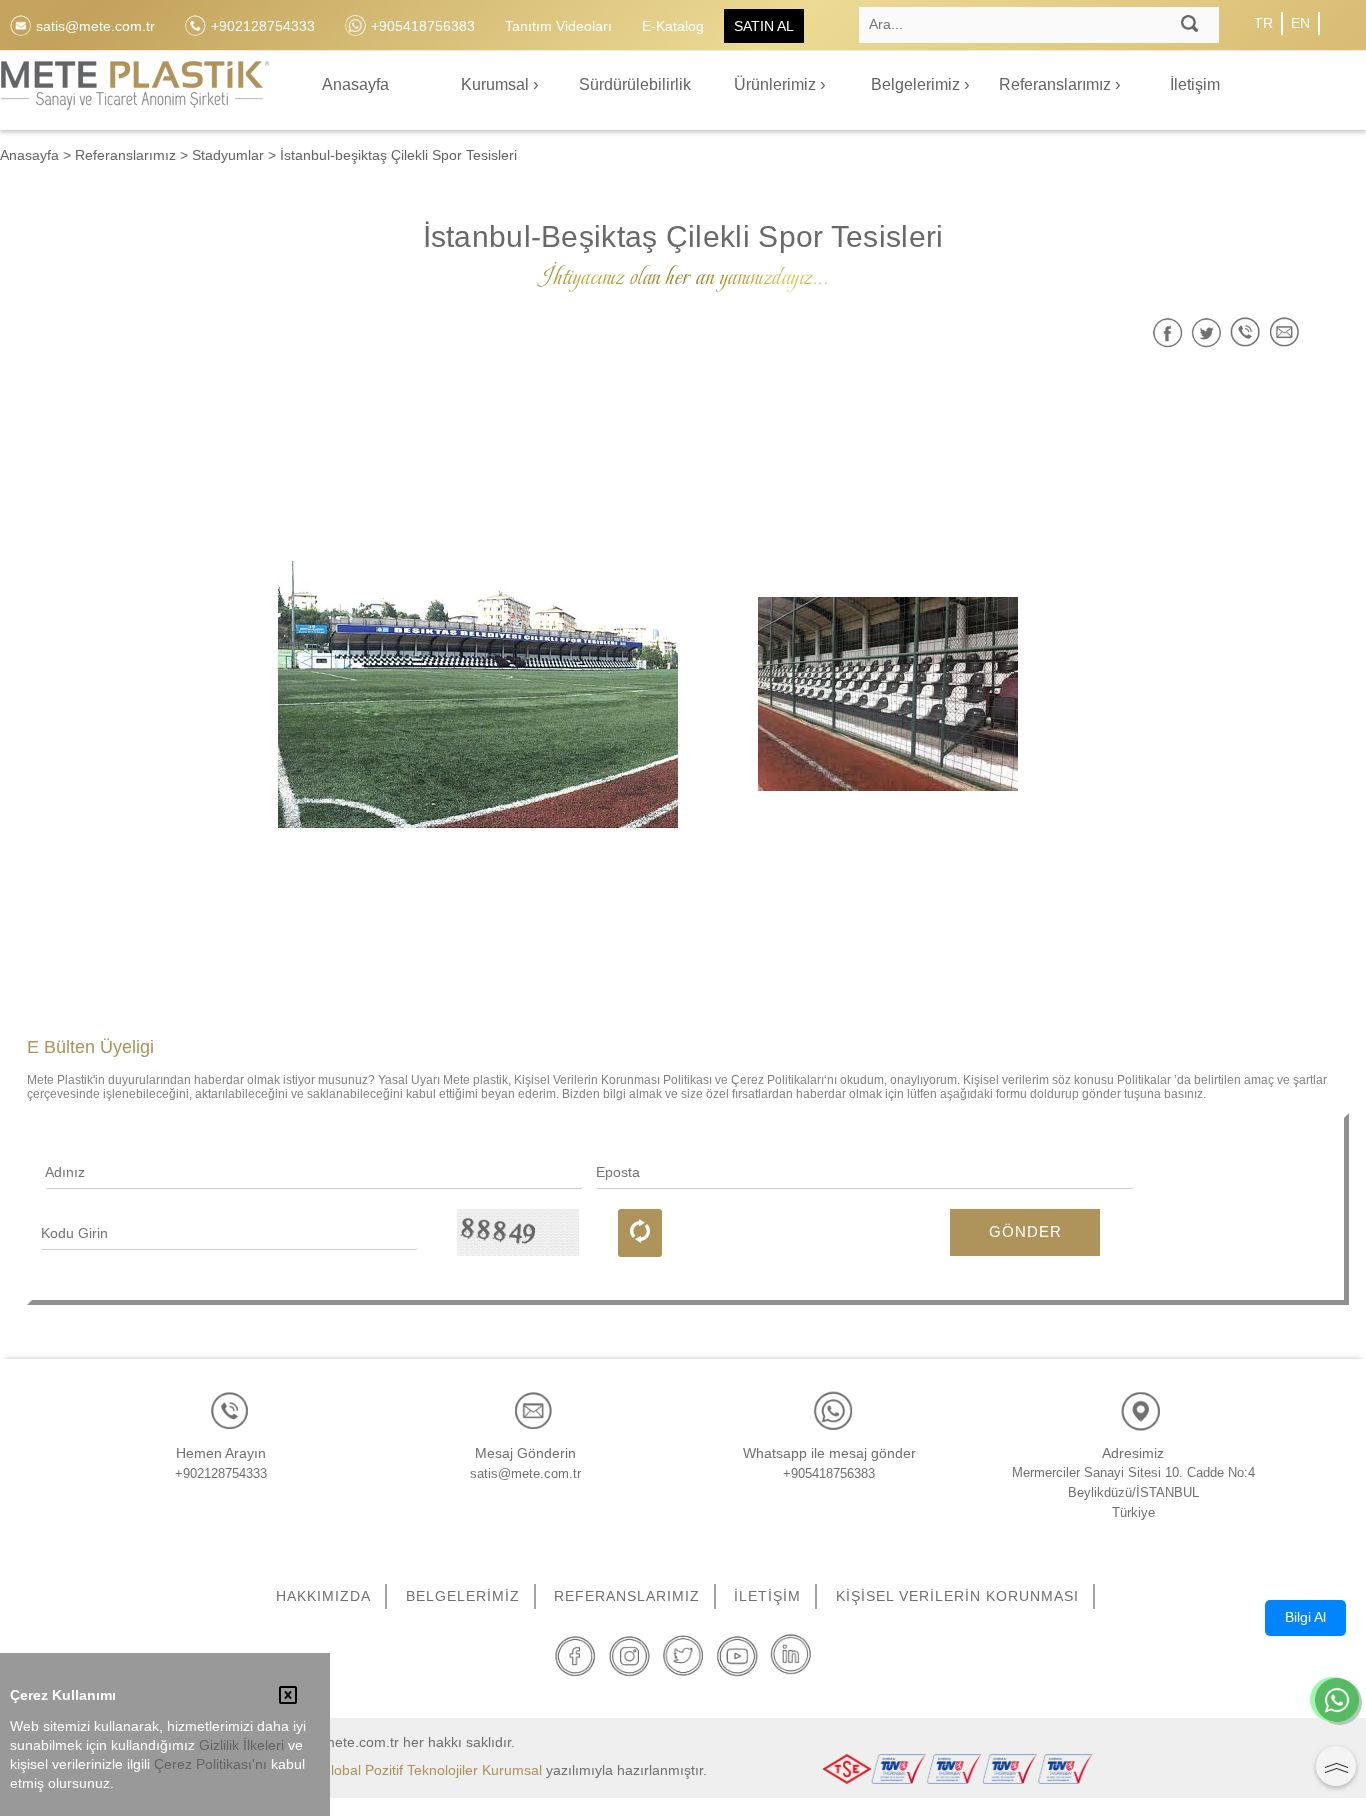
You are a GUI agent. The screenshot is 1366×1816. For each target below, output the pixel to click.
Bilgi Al (1305, 1617)
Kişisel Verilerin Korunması (957, 1596)
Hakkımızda (323, 1596)
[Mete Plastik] (135, 96)
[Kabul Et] (288, 1697)
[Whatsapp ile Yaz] (1337, 1702)
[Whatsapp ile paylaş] (1245, 332)
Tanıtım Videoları (558, 26)
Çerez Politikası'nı (210, 1764)
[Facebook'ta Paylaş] (1167, 332)
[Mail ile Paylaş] (1284, 332)
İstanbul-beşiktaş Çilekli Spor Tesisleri (398, 155)
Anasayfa (355, 84)
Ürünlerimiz (777, 84)
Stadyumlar (228, 155)
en (1300, 23)
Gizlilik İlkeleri (241, 1745)
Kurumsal (497, 84)
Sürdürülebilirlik (635, 84)
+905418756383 (829, 1473)
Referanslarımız (1057, 84)
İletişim (1195, 84)
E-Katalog (673, 26)
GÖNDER (1025, 1231)
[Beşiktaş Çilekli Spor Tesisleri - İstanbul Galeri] (478, 694)
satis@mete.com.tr (525, 1473)
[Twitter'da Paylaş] (1206, 332)
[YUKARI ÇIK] (1336, 1766)
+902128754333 (221, 1473)
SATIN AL (764, 26)
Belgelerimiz (917, 84)
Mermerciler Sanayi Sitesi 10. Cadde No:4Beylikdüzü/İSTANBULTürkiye (1133, 1492)
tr (1263, 23)
